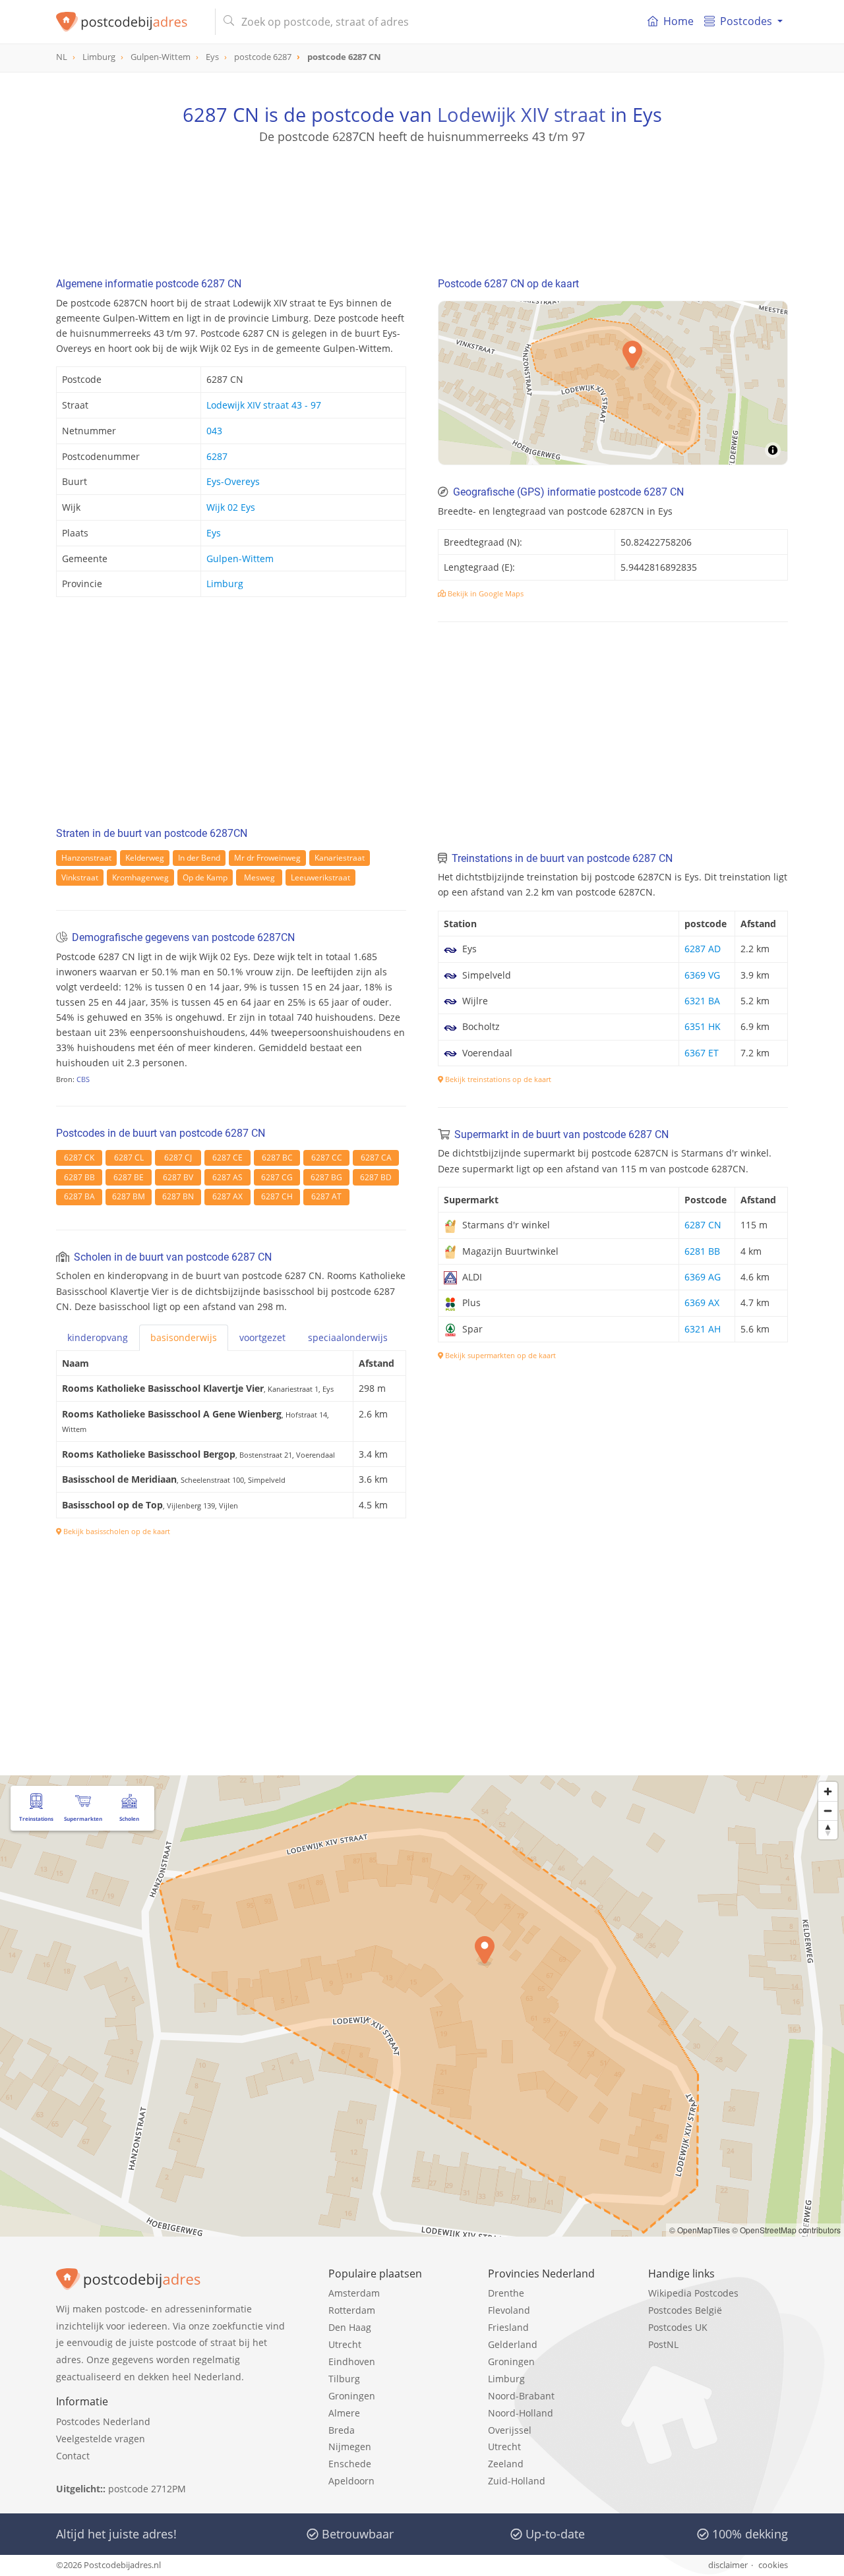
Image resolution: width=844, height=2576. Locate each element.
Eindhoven (352, 2361)
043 (214, 431)
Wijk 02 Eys (231, 507)
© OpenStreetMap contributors (786, 2230)
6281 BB (702, 1251)
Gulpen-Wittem (240, 558)
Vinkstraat (80, 877)
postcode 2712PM (147, 2489)
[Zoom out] (828, 1811)
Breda (342, 2430)
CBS (83, 1079)
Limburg (225, 584)
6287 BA (79, 1196)
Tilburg (344, 2379)
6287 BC (277, 1158)
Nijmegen (350, 2447)
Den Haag (350, 2327)
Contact (73, 2456)
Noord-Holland (521, 2413)
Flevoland (509, 2310)
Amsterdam (354, 2293)
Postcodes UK (678, 2327)
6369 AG (703, 1277)
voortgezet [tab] (262, 1337)
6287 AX (227, 1196)
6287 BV (178, 1177)
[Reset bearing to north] (828, 1830)
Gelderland (513, 2344)
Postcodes (746, 21)
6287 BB (79, 1177)
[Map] (613, 383)
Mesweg (259, 877)
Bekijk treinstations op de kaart (497, 1079)
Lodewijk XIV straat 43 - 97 (264, 405)
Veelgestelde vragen (101, 2439)
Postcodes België (685, 2310)
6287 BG (326, 1177)
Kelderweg (145, 858)
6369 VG (702, 975)
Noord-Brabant (521, 2396)
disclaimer (728, 2565)
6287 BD (376, 1177)
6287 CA (376, 1158)
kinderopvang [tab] (98, 1337)
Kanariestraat (340, 858)
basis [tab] (184, 1337)
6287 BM (129, 1196)
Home (678, 21)
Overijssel (510, 2430)
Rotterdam (352, 2310)
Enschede (350, 2464)
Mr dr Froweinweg (267, 858)
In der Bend (199, 858)
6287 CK (79, 1158)
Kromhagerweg (140, 877)
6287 (217, 456)
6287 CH (277, 1196)
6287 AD (703, 949)
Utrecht (345, 2344)
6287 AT (326, 1196)
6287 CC (327, 1158)
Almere (344, 2413)
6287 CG (277, 1177)
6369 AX (702, 1302)
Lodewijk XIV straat (521, 114)
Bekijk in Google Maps (485, 593)
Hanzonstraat (86, 858)
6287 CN (703, 1225)
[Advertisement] (422, 204)
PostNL (663, 2344)
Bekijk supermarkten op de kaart (499, 1355)
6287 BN (178, 1196)
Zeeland (506, 2464)
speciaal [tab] (348, 1337)
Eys (214, 533)
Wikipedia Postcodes (693, 2293)
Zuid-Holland (517, 2481)
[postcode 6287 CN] (130, 22)
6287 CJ (178, 1158)
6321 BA (702, 1001)
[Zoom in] (828, 1791)
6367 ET (702, 1053)
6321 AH (703, 1329)
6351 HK (703, 1026)
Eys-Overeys (233, 481)
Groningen (352, 2396)
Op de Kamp (205, 877)
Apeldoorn (351, 2481)
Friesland (508, 2327)
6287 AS (227, 1177)
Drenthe (506, 2293)
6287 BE (129, 1177)
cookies (773, 2565)
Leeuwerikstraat (320, 877)
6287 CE (227, 1158)
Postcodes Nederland (103, 2421)
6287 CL (129, 1158)
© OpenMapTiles (700, 2230)
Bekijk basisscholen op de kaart (116, 1531)
